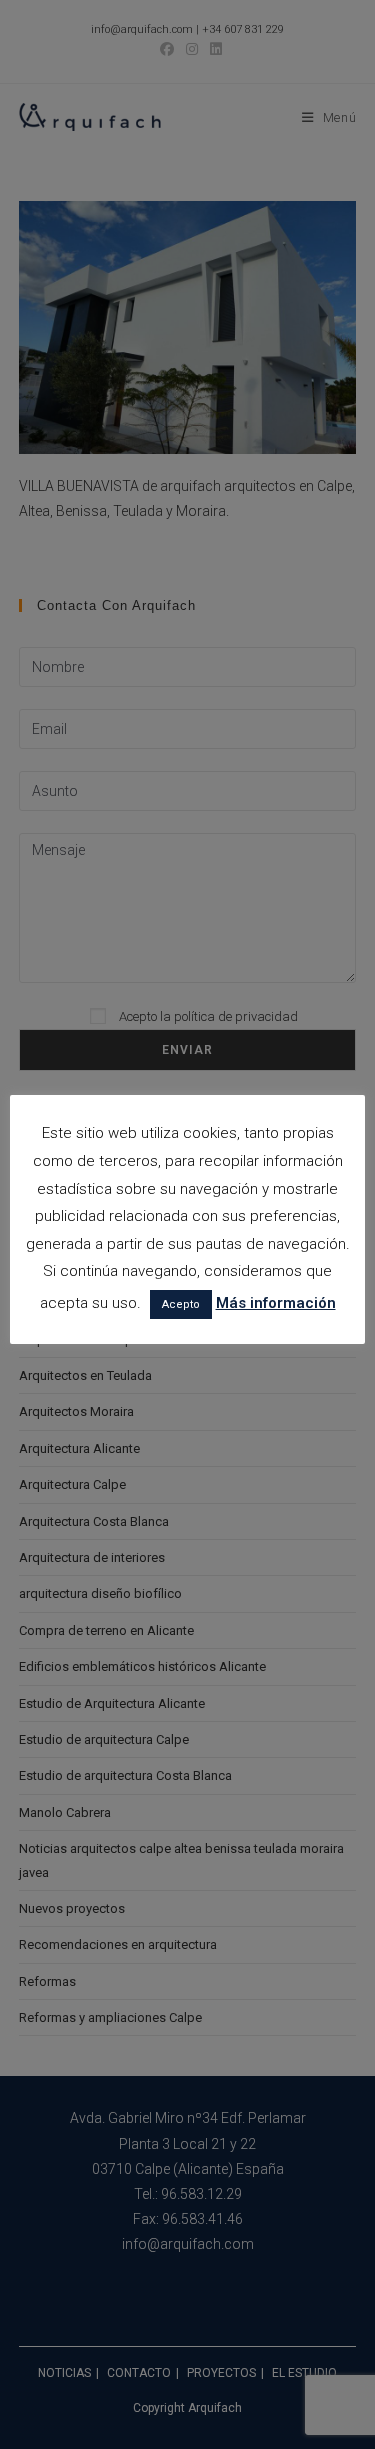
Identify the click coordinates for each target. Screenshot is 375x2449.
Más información (276, 1303)
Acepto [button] (181, 1304)
